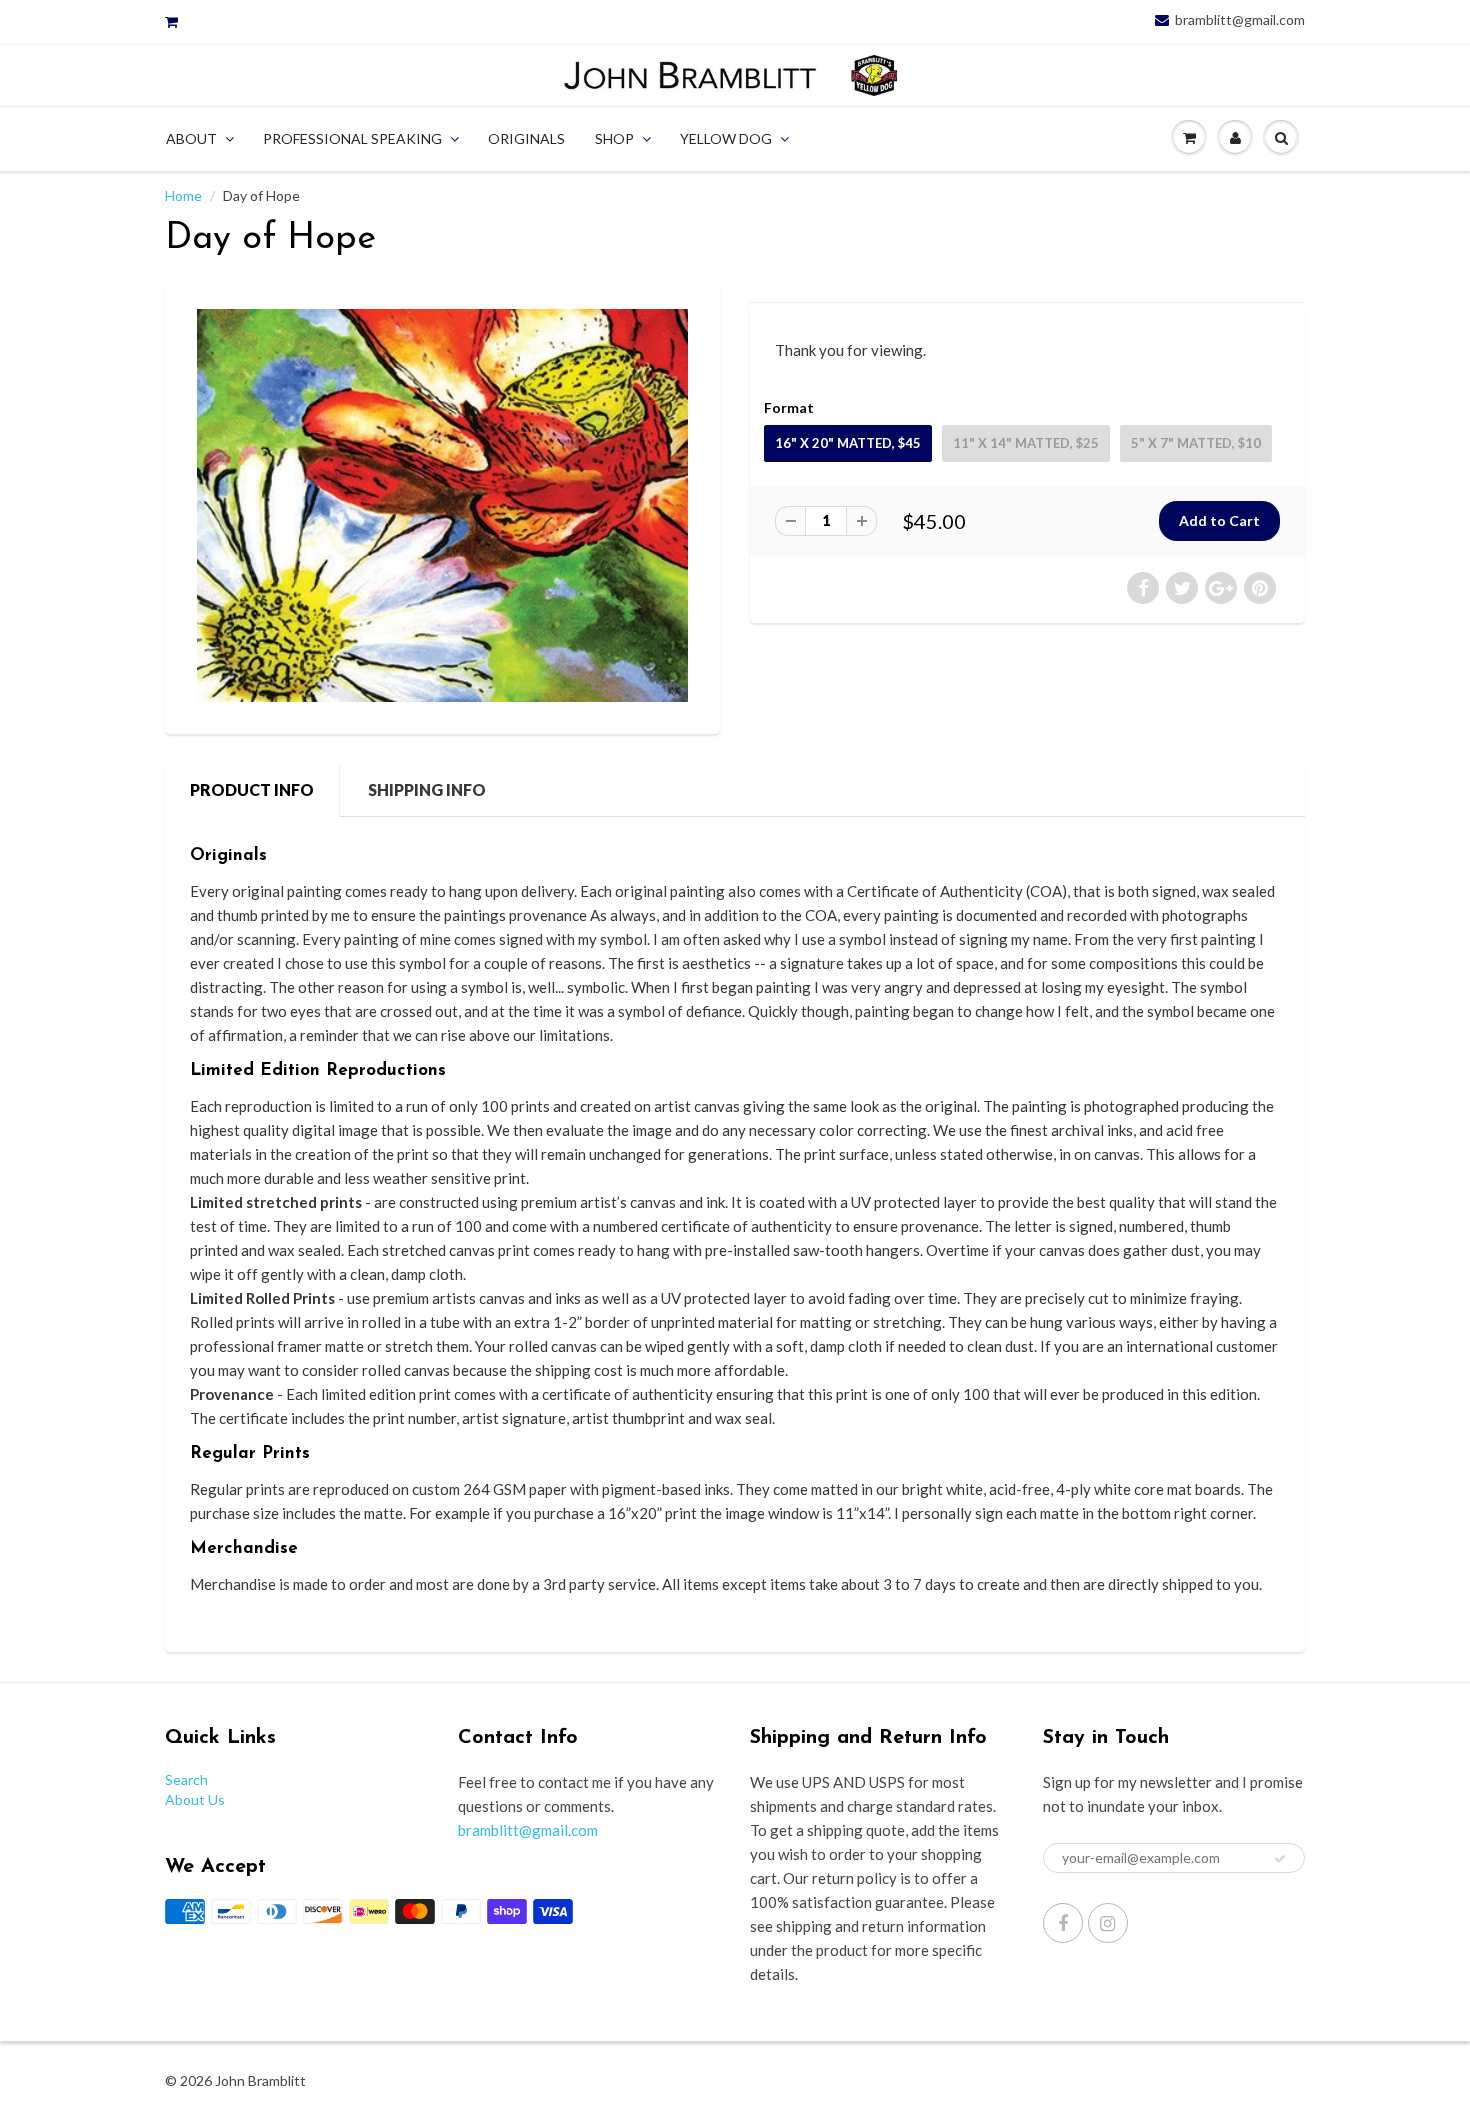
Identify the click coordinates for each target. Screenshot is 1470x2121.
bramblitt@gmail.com (1240, 20)
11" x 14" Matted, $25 (1026, 443)
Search (186, 1779)
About (191, 138)
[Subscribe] (1280, 1859)
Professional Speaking (352, 138)
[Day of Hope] (442, 505)
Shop (614, 138)
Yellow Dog (726, 138)
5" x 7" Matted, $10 (1196, 443)
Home (183, 195)
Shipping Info (427, 789)
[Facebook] (1063, 1923)
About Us (195, 1799)
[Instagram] (1108, 1923)
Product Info (252, 789)
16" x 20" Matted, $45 (848, 443)
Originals (526, 138)
